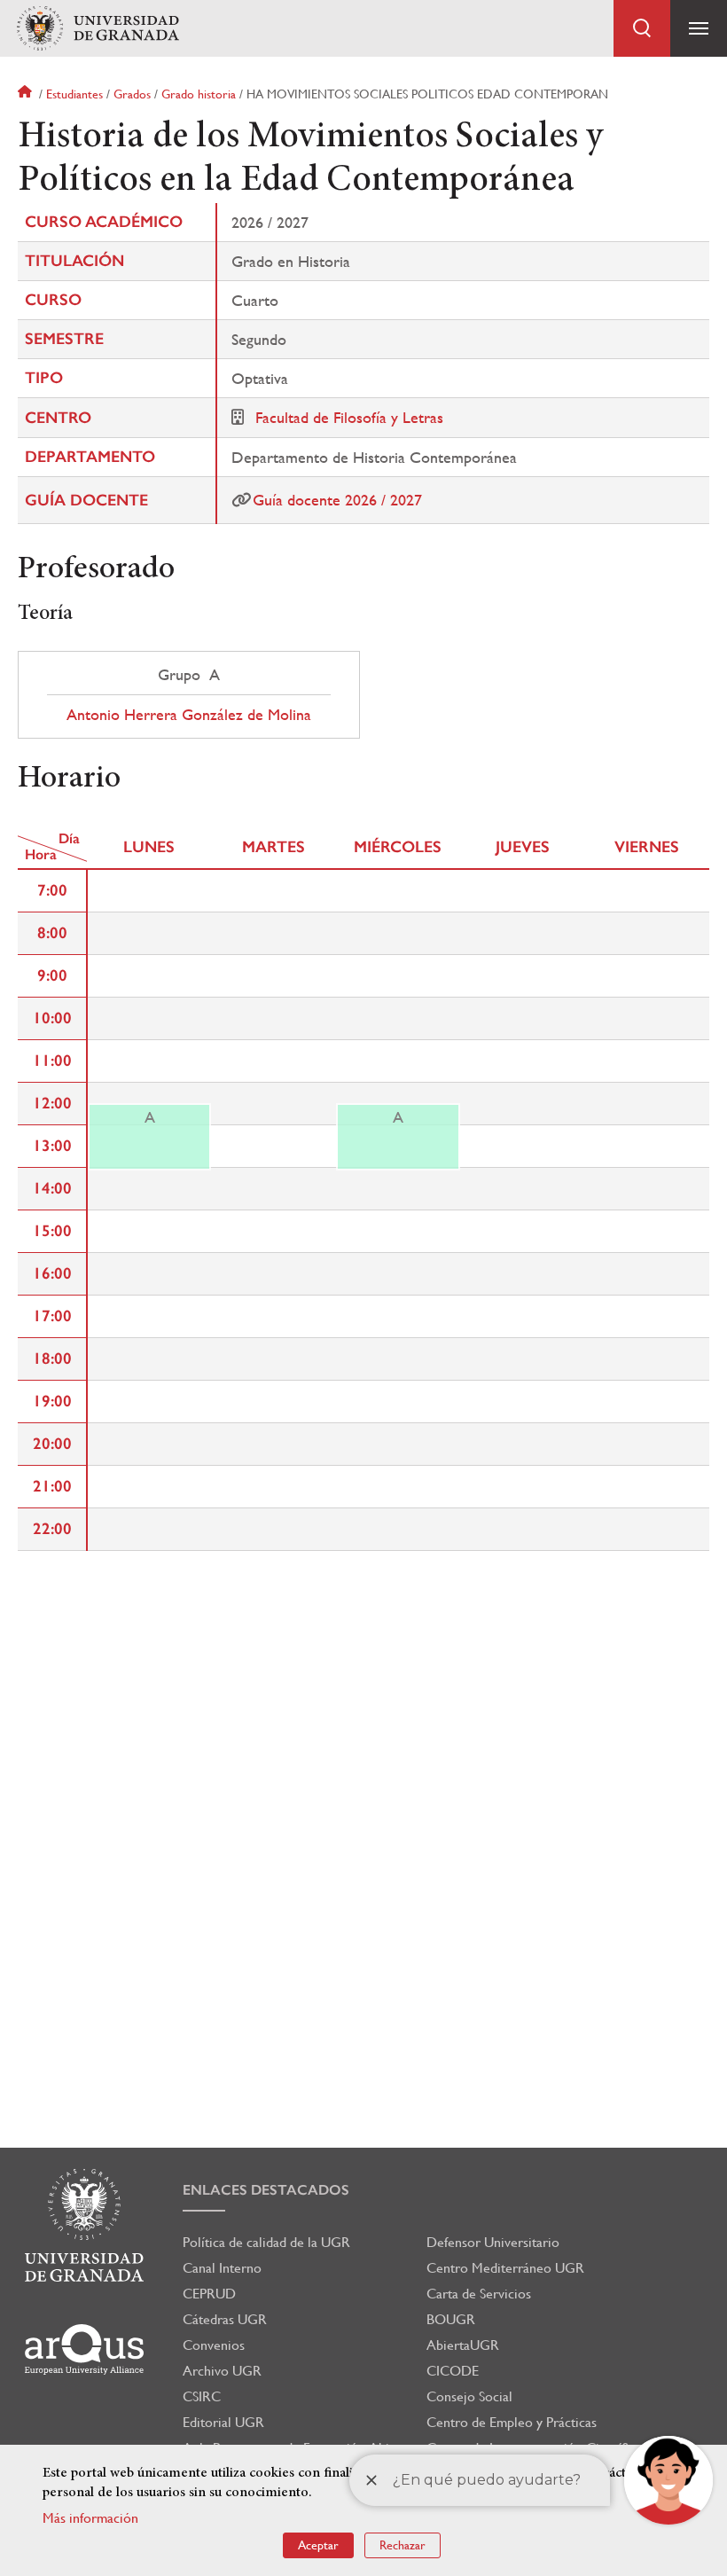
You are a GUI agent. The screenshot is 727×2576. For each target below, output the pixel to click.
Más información (90, 2518)
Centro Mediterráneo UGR (505, 2268)
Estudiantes (74, 94)
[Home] (98, 29)
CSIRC (202, 2396)
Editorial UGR (223, 2422)
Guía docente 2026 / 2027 (337, 500)
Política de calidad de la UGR (266, 2242)
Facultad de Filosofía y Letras (349, 417)
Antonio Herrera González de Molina (189, 715)
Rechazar (403, 2545)
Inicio (27, 94)
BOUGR (451, 2319)
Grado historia (199, 94)
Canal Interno (222, 2268)
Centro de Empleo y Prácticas (512, 2422)
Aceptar (318, 2545)
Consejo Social (469, 2396)
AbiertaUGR (463, 2345)
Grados (132, 94)
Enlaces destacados (266, 2190)
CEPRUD (209, 2294)
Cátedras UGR (225, 2319)
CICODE (453, 2371)
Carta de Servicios (479, 2294)
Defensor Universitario (493, 2242)
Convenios (214, 2345)
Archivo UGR (222, 2371)
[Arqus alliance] (84, 2349)
